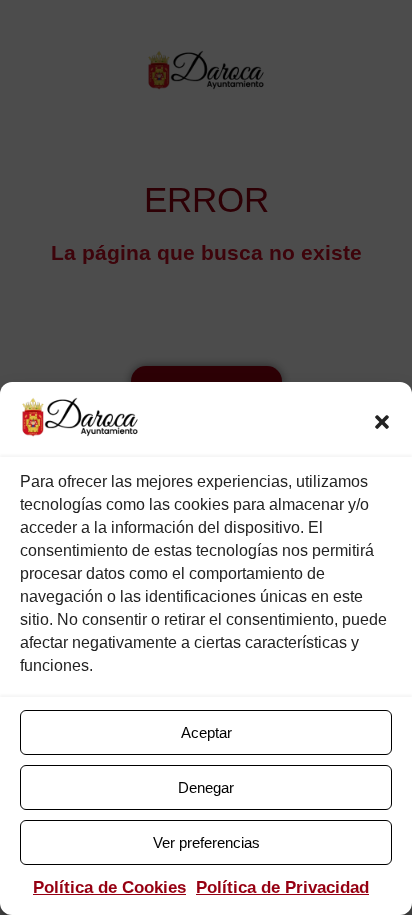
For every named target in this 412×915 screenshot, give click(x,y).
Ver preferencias (206, 842)
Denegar (206, 787)
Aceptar (206, 732)
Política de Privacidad (282, 887)
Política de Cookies (109, 887)
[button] (382, 422)
